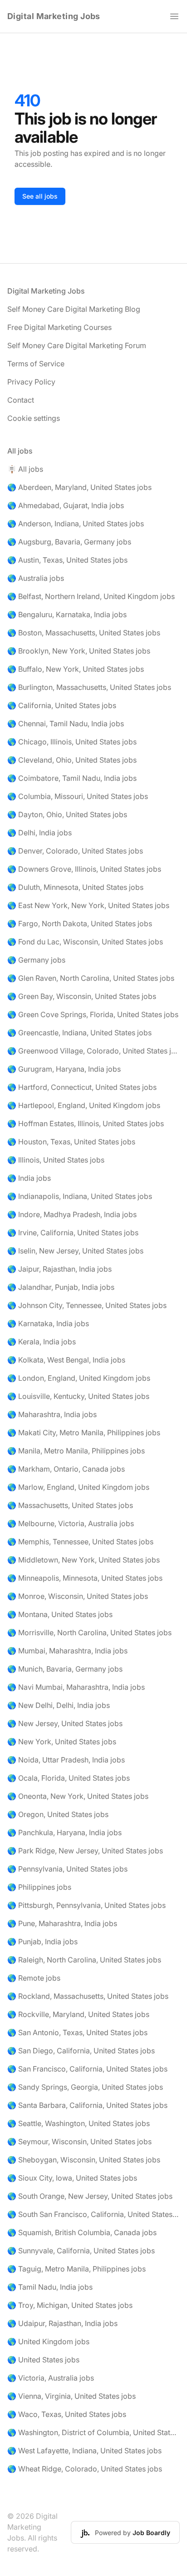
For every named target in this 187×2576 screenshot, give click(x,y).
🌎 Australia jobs (36, 578)
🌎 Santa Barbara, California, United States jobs (87, 2105)
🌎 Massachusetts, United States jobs (70, 1505)
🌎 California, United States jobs (62, 705)
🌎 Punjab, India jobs (42, 1942)
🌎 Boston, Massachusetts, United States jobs (84, 633)
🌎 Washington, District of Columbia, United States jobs (93, 2432)
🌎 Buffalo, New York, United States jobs (76, 669)
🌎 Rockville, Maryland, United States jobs (78, 2014)
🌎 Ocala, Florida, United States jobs (69, 1778)
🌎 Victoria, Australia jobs (51, 2378)
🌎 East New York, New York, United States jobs (88, 905)
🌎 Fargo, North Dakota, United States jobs (80, 924)
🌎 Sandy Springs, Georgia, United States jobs (85, 2087)
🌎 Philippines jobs (39, 1887)
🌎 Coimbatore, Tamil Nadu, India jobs (72, 778)
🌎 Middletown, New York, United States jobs (84, 1560)
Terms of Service (36, 364)
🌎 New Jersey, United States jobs (65, 1723)
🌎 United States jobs (43, 2360)
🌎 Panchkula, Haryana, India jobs (64, 1832)
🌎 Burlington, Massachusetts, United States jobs (89, 687)
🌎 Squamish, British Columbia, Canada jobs (82, 2232)
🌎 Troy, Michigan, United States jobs (70, 2305)
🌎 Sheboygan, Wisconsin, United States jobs (84, 2160)
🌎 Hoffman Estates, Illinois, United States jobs (86, 1123)
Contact (21, 400)
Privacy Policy (31, 382)
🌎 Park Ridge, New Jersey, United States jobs (85, 1851)
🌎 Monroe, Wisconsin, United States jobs (78, 1596)
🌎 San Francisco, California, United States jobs (87, 2069)
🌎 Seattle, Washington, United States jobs (79, 2123)
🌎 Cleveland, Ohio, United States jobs (72, 760)
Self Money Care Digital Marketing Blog (74, 309)
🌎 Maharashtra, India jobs (52, 1414)
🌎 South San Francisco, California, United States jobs (93, 2214)
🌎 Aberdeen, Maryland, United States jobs (79, 487)
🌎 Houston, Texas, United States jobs (71, 1142)
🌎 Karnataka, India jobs (48, 1323)
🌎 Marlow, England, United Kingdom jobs (78, 1487)
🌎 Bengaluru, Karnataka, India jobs (67, 614)
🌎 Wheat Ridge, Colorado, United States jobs (85, 2469)
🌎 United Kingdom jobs (48, 2341)
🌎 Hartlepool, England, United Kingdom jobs (84, 1105)
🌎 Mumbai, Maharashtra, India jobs (67, 1651)
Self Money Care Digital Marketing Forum (77, 345)
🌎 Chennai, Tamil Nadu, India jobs (66, 724)
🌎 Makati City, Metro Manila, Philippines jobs (84, 1433)
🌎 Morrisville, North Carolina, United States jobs (89, 1632)
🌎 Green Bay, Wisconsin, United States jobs (82, 996)
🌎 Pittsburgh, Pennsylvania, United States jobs (86, 1905)
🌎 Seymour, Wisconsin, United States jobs (79, 2142)
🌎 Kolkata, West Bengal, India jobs (66, 1360)
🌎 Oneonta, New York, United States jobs (78, 1796)
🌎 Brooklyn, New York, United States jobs (79, 651)
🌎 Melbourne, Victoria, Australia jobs (71, 1523)
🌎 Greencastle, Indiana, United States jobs (79, 1033)
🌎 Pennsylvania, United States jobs (67, 1869)
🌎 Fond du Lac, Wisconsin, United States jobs (85, 942)
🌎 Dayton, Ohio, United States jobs (67, 814)
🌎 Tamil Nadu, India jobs (50, 2287)
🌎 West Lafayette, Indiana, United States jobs (84, 2451)
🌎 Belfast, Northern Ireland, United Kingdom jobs (91, 596)
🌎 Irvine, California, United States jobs (73, 1233)
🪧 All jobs (25, 469)
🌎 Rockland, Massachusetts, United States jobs (88, 1996)
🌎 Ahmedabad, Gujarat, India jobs (66, 505)
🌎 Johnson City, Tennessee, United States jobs (87, 1305)
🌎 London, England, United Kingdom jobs (79, 1378)
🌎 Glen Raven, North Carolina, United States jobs (91, 978)
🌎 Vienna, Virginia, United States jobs (71, 2396)
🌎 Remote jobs (34, 1978)
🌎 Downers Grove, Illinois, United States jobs (84, 869)
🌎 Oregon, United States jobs (58, 1814)
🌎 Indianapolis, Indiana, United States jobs (80, 1196)
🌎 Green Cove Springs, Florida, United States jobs (93, 1014)
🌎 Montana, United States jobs (60, 1614)
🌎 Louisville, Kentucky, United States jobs (78, 1396)
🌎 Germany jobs (36, 960)
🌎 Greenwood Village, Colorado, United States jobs (93, 1051)
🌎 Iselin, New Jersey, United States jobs (75, 1251)
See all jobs (40, 196)
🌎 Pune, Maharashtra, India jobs (62, 1923)
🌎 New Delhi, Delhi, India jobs (59, 1705)
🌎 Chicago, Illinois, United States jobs (72, 742)
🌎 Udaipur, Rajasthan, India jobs (62, 2323)
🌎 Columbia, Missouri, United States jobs (78, 796)
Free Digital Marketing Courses (59, 327)
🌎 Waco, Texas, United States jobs (67, 2414)
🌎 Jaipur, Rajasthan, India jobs (59, 1269)
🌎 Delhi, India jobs (39, 833)
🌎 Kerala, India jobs (42, 1342)
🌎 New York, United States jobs (62, 1742)
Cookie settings (34, 418)
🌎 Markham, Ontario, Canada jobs (66, 1469)
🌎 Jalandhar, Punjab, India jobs (61, 1287)
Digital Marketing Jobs (54, 16)
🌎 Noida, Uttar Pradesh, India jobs (66, 1760)
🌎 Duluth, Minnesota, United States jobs (75, 887)
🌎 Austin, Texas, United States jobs (67, 560)
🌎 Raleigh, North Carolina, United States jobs (84, 1960)
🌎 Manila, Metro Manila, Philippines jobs (76, 1451)
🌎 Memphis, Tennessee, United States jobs (80, 1542)
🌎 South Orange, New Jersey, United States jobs (90, 2196)
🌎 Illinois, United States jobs (56, 1160)
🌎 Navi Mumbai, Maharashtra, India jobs (76, 1687)
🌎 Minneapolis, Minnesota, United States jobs (85, 1578)
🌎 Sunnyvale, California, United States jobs (81, 2251)
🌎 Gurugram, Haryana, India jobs (64, 1069)
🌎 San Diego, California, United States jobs (81, 2051)
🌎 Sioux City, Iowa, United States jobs (72, 2178)
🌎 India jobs (29, 1178)
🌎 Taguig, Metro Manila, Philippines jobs (76, 2269)
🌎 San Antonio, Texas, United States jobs (77, 2032)
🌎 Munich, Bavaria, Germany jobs (65, 1669)
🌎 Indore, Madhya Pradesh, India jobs (72, 1214)
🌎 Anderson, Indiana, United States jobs (76, 524)
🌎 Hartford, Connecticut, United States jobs (82, 1087)
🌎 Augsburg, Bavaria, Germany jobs (69, 542)
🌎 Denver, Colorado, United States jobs (75, 851)
